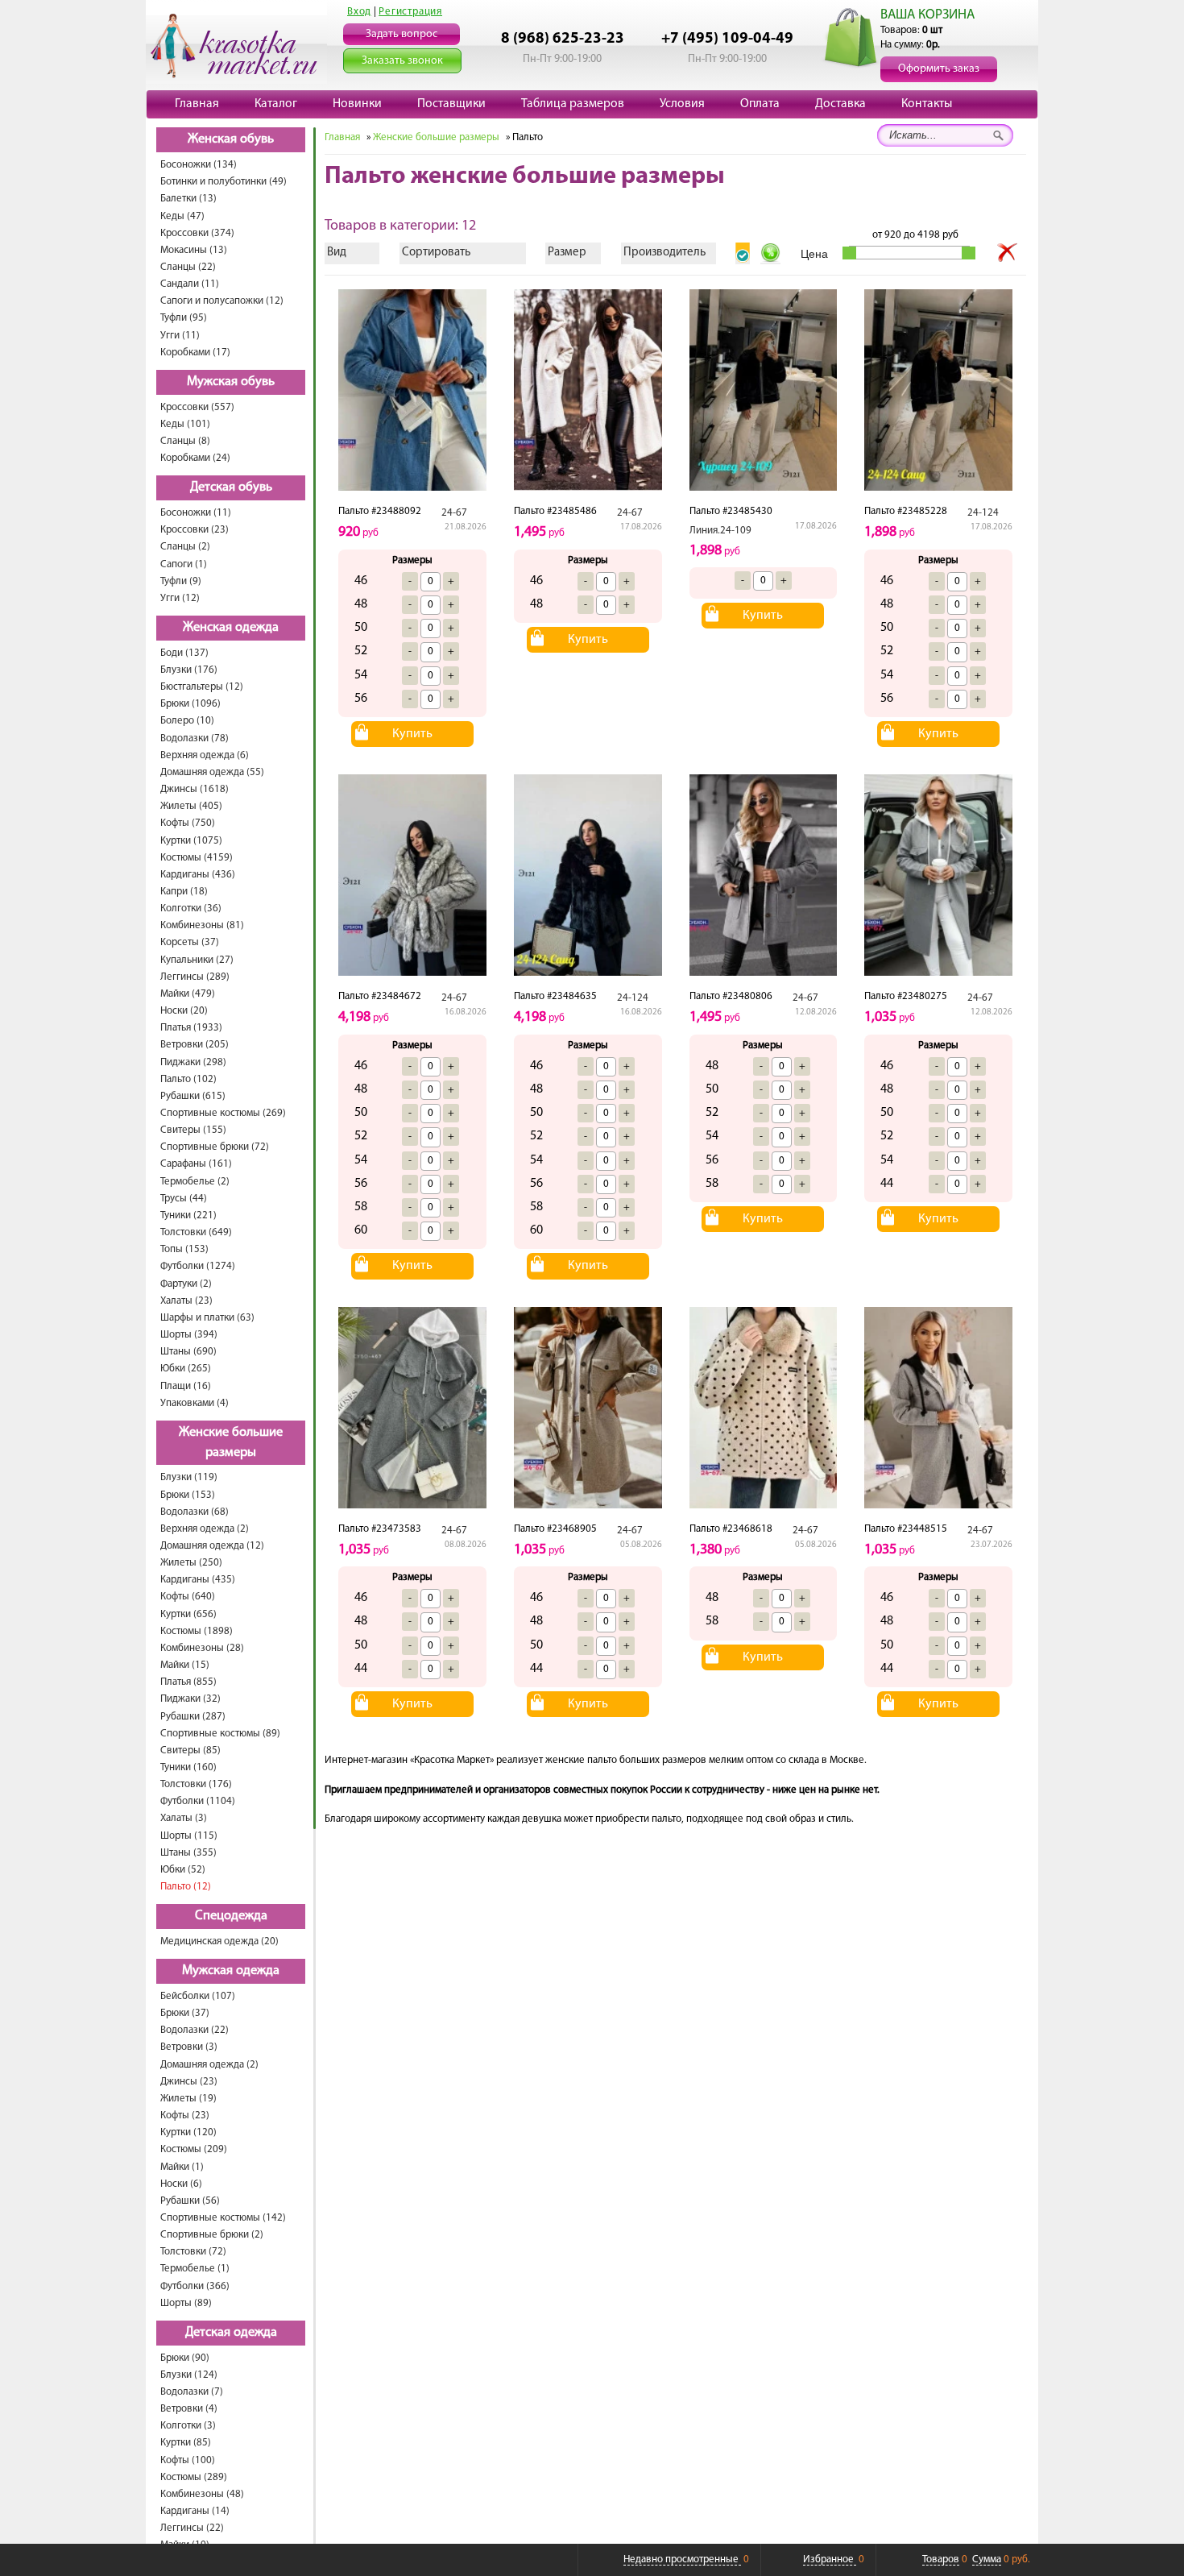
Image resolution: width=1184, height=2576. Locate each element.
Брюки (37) (185, 2013)
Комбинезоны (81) (202, 925)
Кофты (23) (185, 2116)
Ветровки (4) (189, 2409)
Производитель (664, 253)
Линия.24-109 (720, 531)
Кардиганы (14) (195, 2511)
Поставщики (451, 104)
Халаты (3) (184, 1818)
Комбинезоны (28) (202, 1648)
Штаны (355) (188, 1853)
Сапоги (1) (184, 564)
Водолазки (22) (195, 2030)
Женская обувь (231, 139)
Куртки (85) (186, 2443)
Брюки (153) (188, 1495)
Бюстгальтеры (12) (202, 687)
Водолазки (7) (192, 2392)
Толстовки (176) (196, 1784)
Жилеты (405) (191, 806)
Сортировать (436, 253)
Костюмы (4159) (197, 858)
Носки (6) (181, 2184)
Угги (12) (180, 598)
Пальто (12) (186, 1887)
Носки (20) (184, 1011)
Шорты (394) (189, 1335)
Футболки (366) (195, 2286)
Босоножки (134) (199, 165)
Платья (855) (188, 1682)
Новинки (357, 104)
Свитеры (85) (190, 1751)
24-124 (983, 513)
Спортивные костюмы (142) (223, 2218)
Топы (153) (184, 1249)
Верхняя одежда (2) (205, 1529)
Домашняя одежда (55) (212, 772)
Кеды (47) (182, 216)
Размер (567, 253)
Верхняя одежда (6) (205, 755)
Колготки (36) (191, 908)
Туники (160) (188, 1767)
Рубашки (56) (190, 2201)
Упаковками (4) (195, 1403)
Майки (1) (182, 2167)
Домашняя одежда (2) (209, 2065)
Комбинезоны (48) (202, 2494)
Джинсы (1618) (195, 789)
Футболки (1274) (198, 1266)
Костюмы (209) (194, 2149)
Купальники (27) (197, 960)
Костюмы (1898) (197, 1631)
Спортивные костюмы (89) (220, 1734)
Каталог (276, 104)
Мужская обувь (231, 382)
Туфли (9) (181, 581)
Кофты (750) (188, 823)
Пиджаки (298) (193, 1062)
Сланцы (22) (188, 267)
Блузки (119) (189, 1477)
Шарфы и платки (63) (207, 1318)
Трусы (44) (184, 1199)
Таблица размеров (573, 104)
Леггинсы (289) (195, 977)
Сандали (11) (190, 284)
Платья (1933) (191, 1028)
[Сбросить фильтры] (1008, 253)
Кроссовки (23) (195, 530)
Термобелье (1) (195, 2269)
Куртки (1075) (191, 841)
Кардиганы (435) (198, 1580)
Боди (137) (184, 653)
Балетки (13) (188, 199)
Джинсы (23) (189, 2082)
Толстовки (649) (196, 1232)
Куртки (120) (188, 2132)
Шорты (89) (186, 2303)
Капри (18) (184, 892)
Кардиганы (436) (198, 875)
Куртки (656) (188, 1614)
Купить (412, 734)
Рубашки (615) (193, 1096)
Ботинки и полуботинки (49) (224, 182)
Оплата (760, 104)
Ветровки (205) (195, 1045)
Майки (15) (185, 1665)
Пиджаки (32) (190, 1699)
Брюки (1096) (190, 704)
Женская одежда (231, 628)
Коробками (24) (195, 458)
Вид (337, 253)
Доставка (840, 104)
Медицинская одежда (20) (219, 1941)
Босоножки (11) (196, 513)
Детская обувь (231, 487)
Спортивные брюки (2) (212, 2235)
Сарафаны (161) (196, 1164)
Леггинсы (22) (192, 2528)
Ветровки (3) (189, 2047)
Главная (197, 104)
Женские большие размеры (231, 1443)
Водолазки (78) (195, 738)
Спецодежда (231, 1916)
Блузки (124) (189, 2375)
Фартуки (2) (186, 1284)
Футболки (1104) (198, 1801)
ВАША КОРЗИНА (927, 15)
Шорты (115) (189, 1836)
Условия (682, 104)
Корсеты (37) (190, 942)
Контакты (927, 104)
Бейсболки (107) (198, 1996)
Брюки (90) (185, 2358)
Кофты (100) (188, 2460)
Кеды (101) (185, 424)
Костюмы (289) (194, 2477)
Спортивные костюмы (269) (223, 1113)
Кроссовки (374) (197, 233)
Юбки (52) (183, 1870)
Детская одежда (231, 2333)
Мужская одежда (231, 1971)
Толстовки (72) (193, 2252)
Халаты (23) (186, 1301)
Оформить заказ (939, 69)
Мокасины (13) (194, 250)
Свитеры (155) (193, 1130)
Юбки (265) (186, 1369)
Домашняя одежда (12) (212, 1546)
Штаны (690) (188, 1352)
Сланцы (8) (185, 441)
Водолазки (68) (195, 1512)
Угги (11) (180, 336)
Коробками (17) (195, 353)
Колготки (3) (188, 2426)
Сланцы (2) (185, 547)
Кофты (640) (188, 1597)
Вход (359, 12)
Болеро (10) (187, 721)
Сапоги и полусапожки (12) (222, 301)
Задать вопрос (402, 34)
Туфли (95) (184, 318)
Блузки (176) (189, 670)
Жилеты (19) (188, 2099)
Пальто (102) (188, 1079)
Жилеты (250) (191, 1563)
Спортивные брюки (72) (215, 1147)
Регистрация (410, 12)
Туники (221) (188, 1215)
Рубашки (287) (193, 1717)
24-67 (454, 513)
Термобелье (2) (195, 1182)
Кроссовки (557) (197, 407)
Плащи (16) (186, 1386)
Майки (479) (188, 994)
